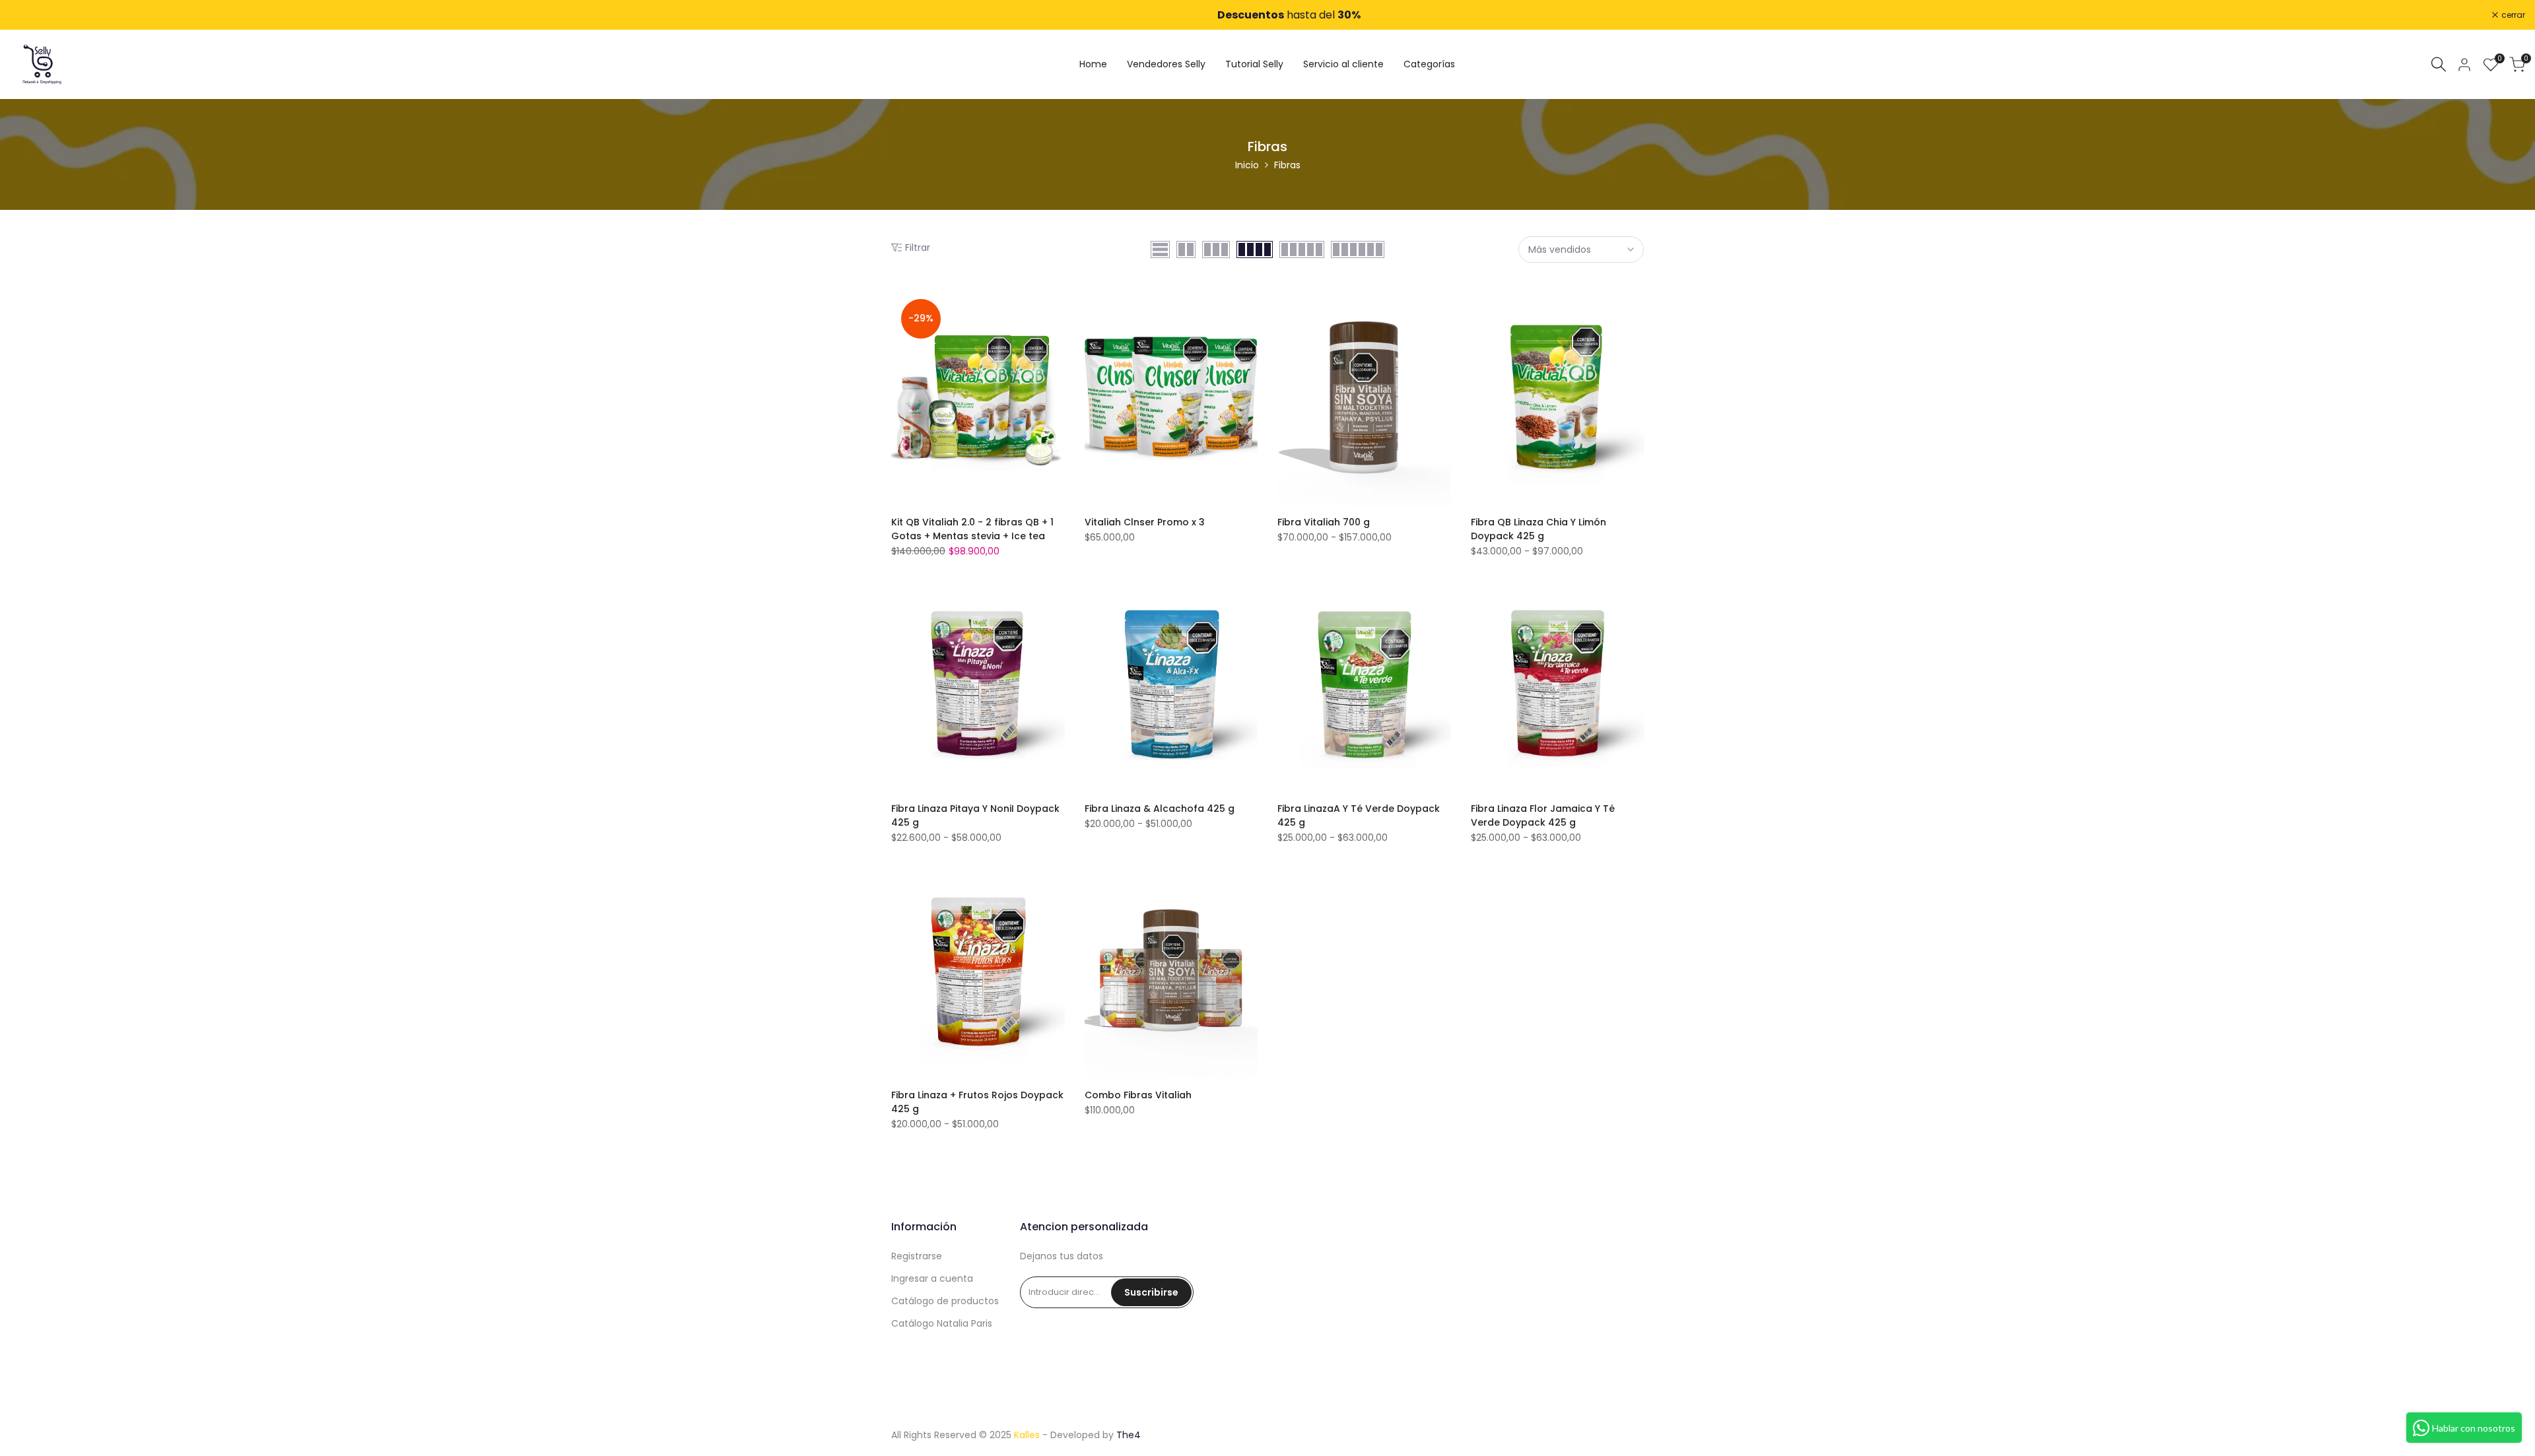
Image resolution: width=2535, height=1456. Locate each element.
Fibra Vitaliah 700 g (1324, 522)
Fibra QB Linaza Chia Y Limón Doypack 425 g (1538, 529)
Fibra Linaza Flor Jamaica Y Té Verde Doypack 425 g (1543, 815)
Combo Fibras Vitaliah (1138, 1095)
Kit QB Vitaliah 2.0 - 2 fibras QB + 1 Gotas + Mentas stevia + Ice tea (972, 529)
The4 (1129, 1435)
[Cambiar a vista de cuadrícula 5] (1302, 249)
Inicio (1247, 165)
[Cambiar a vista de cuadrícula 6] (1358, 249)
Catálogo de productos (945, 1301)
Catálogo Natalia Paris (942, 1323)
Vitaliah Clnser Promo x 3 (1145, 522)
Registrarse (917, 1256)
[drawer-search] (2439, 64)
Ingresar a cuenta (932, 1278)
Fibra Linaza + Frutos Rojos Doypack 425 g (977, 1102)
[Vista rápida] (1055, 365)
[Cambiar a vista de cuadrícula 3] (1216, 249)
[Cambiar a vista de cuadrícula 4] (1255, 249)
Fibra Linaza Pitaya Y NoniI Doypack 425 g (975, 815)
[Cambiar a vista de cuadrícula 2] (1186, 249)
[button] (1055, 312)
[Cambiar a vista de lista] (1160, 249)
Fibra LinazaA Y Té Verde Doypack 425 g (1359, 815)
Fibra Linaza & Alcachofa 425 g (1160, 809)
